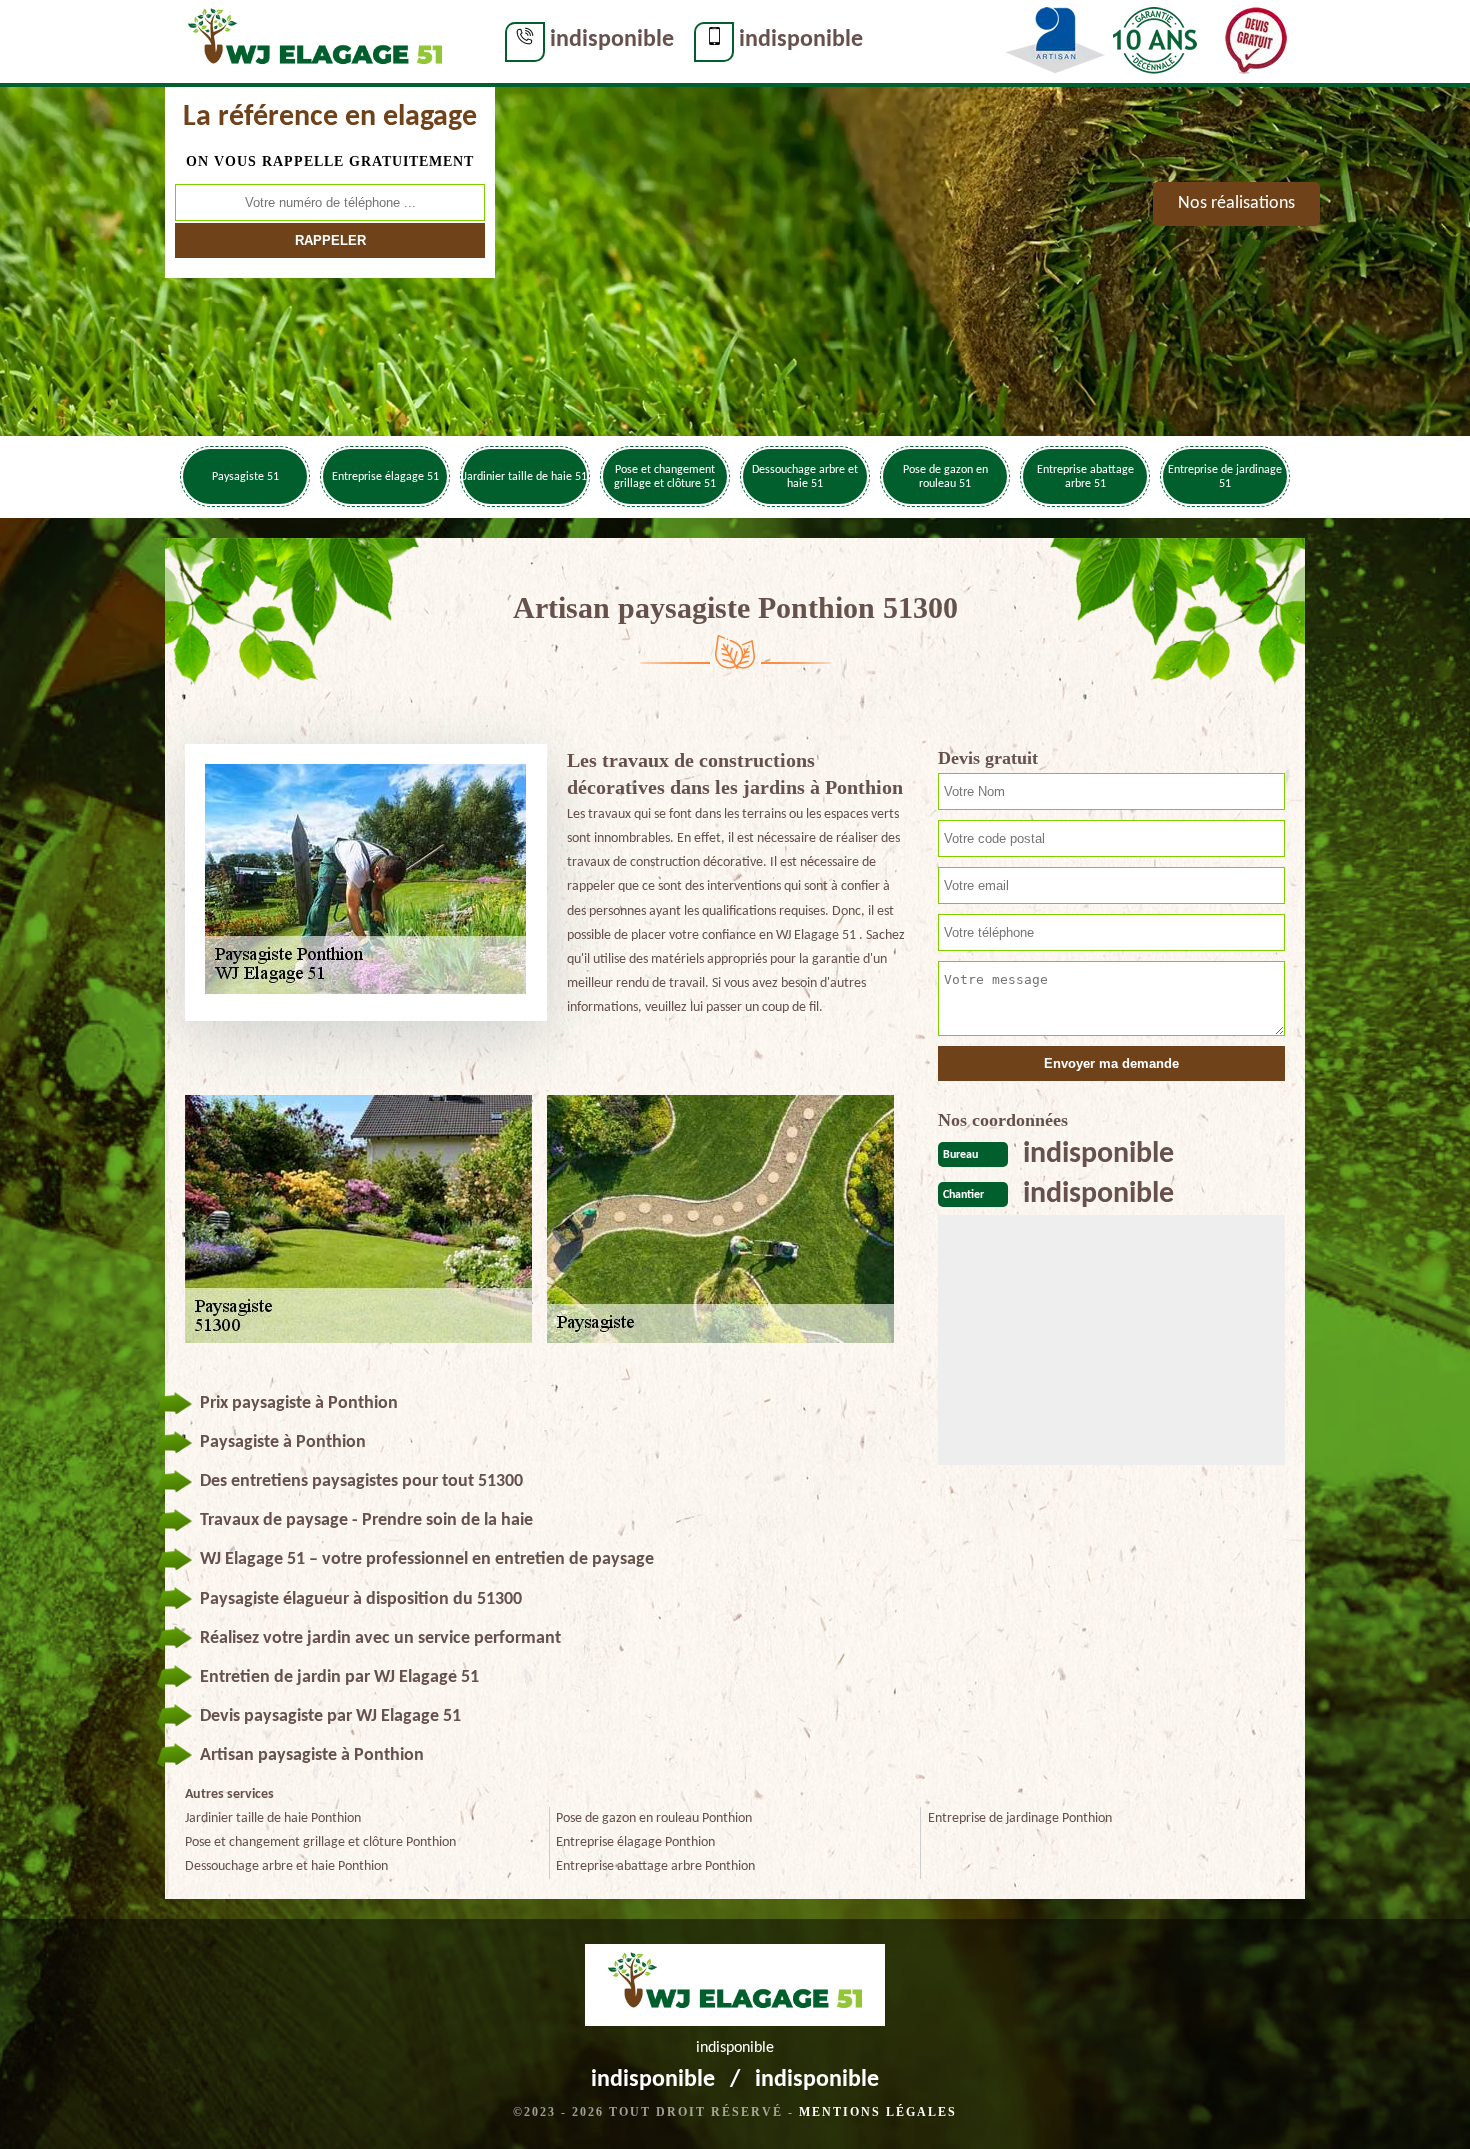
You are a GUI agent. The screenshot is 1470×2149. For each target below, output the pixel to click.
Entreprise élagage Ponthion (635, 1842)
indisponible (612, 40)
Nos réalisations (1236, 203)
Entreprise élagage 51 (385, 477)
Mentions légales (878, 2112)
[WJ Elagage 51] (315, 41)
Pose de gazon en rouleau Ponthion (654, 1818)
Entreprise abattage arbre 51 (1085, 477)
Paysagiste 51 (245, 477)
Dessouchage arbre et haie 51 (805, 477)
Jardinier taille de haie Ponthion (273, 1818)
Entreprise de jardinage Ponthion (1020, 1818)
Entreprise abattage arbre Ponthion (655, 1866)
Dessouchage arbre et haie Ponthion (286, 1866)
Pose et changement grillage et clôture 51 (665, 477)
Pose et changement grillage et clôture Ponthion (320, 1842)
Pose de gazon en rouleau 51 (945, 477)
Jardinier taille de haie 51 (525, 477)
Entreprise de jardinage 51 (1225, 477)
